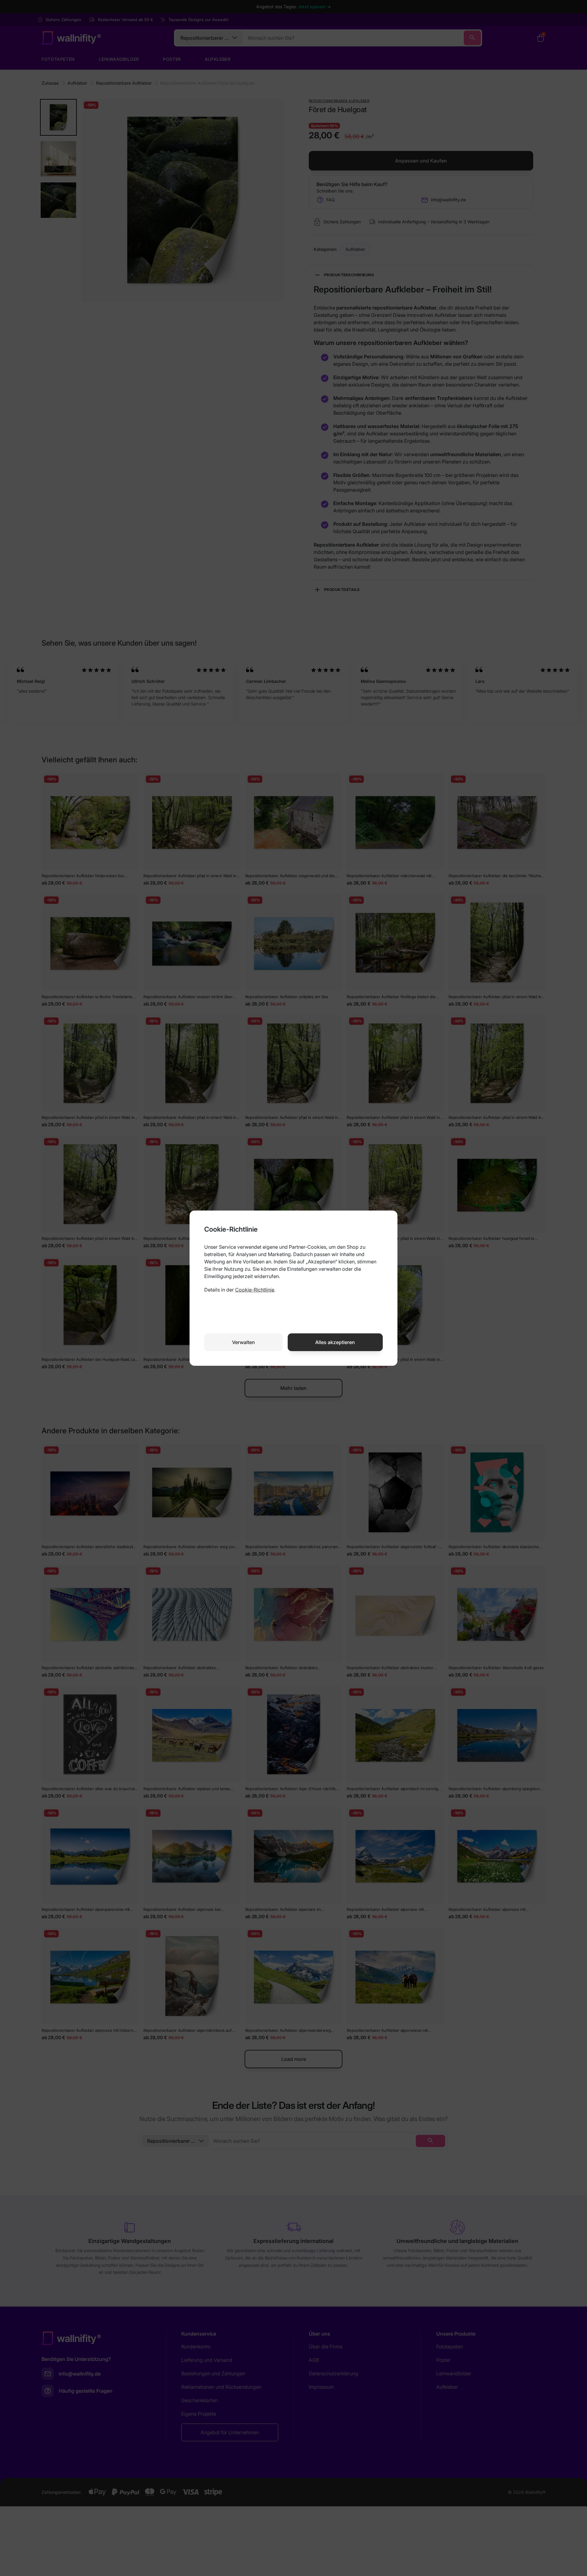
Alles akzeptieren (335, 1342)
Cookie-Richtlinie (255, 1290)
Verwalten (244, 1342)
